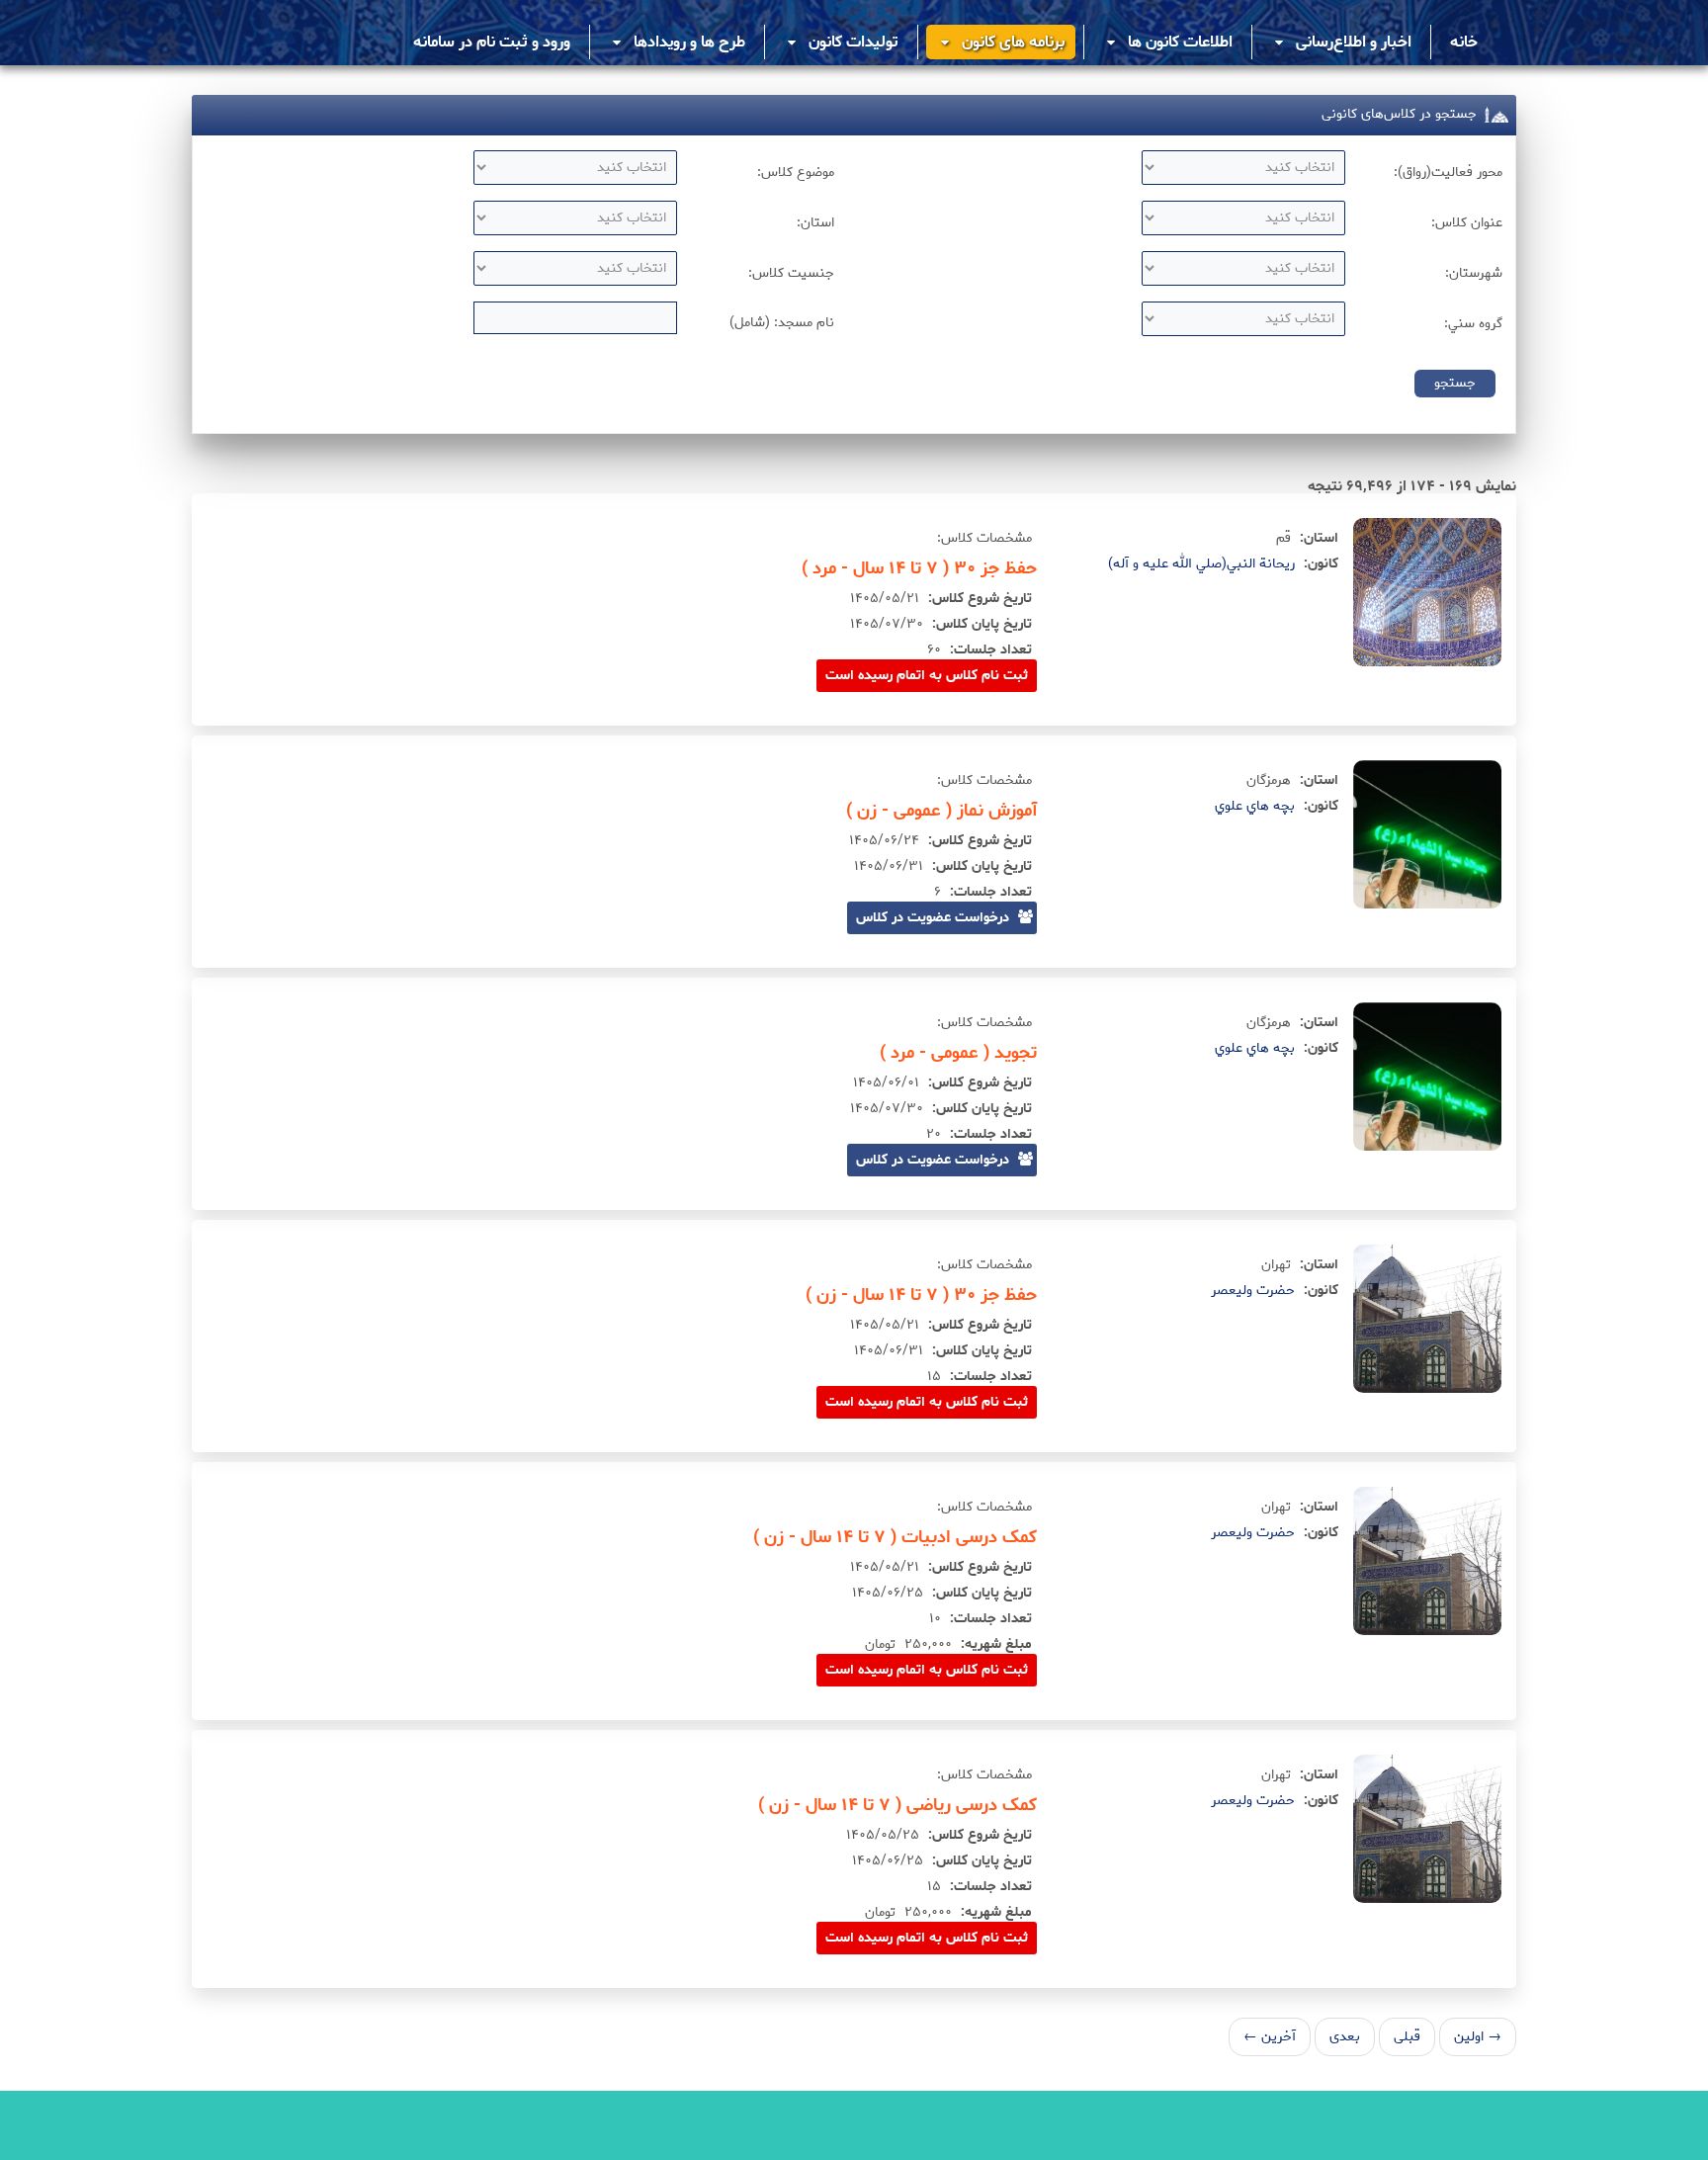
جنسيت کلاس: (791, 273)
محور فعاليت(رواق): (1448, 173)
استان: (815, 223)
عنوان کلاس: (1467, 223)
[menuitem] (1464, 42)
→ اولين (1478, 2037)
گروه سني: (1473, 324)
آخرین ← (1270, 2037)
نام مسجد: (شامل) (782, 323)
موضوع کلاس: (796, 173)
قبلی (1407, 2037)
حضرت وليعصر (1253, 1291)
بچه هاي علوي (1255, 806)
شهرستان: (1474, 273)
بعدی (1345, 2037)
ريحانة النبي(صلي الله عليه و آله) (1201, 564)
